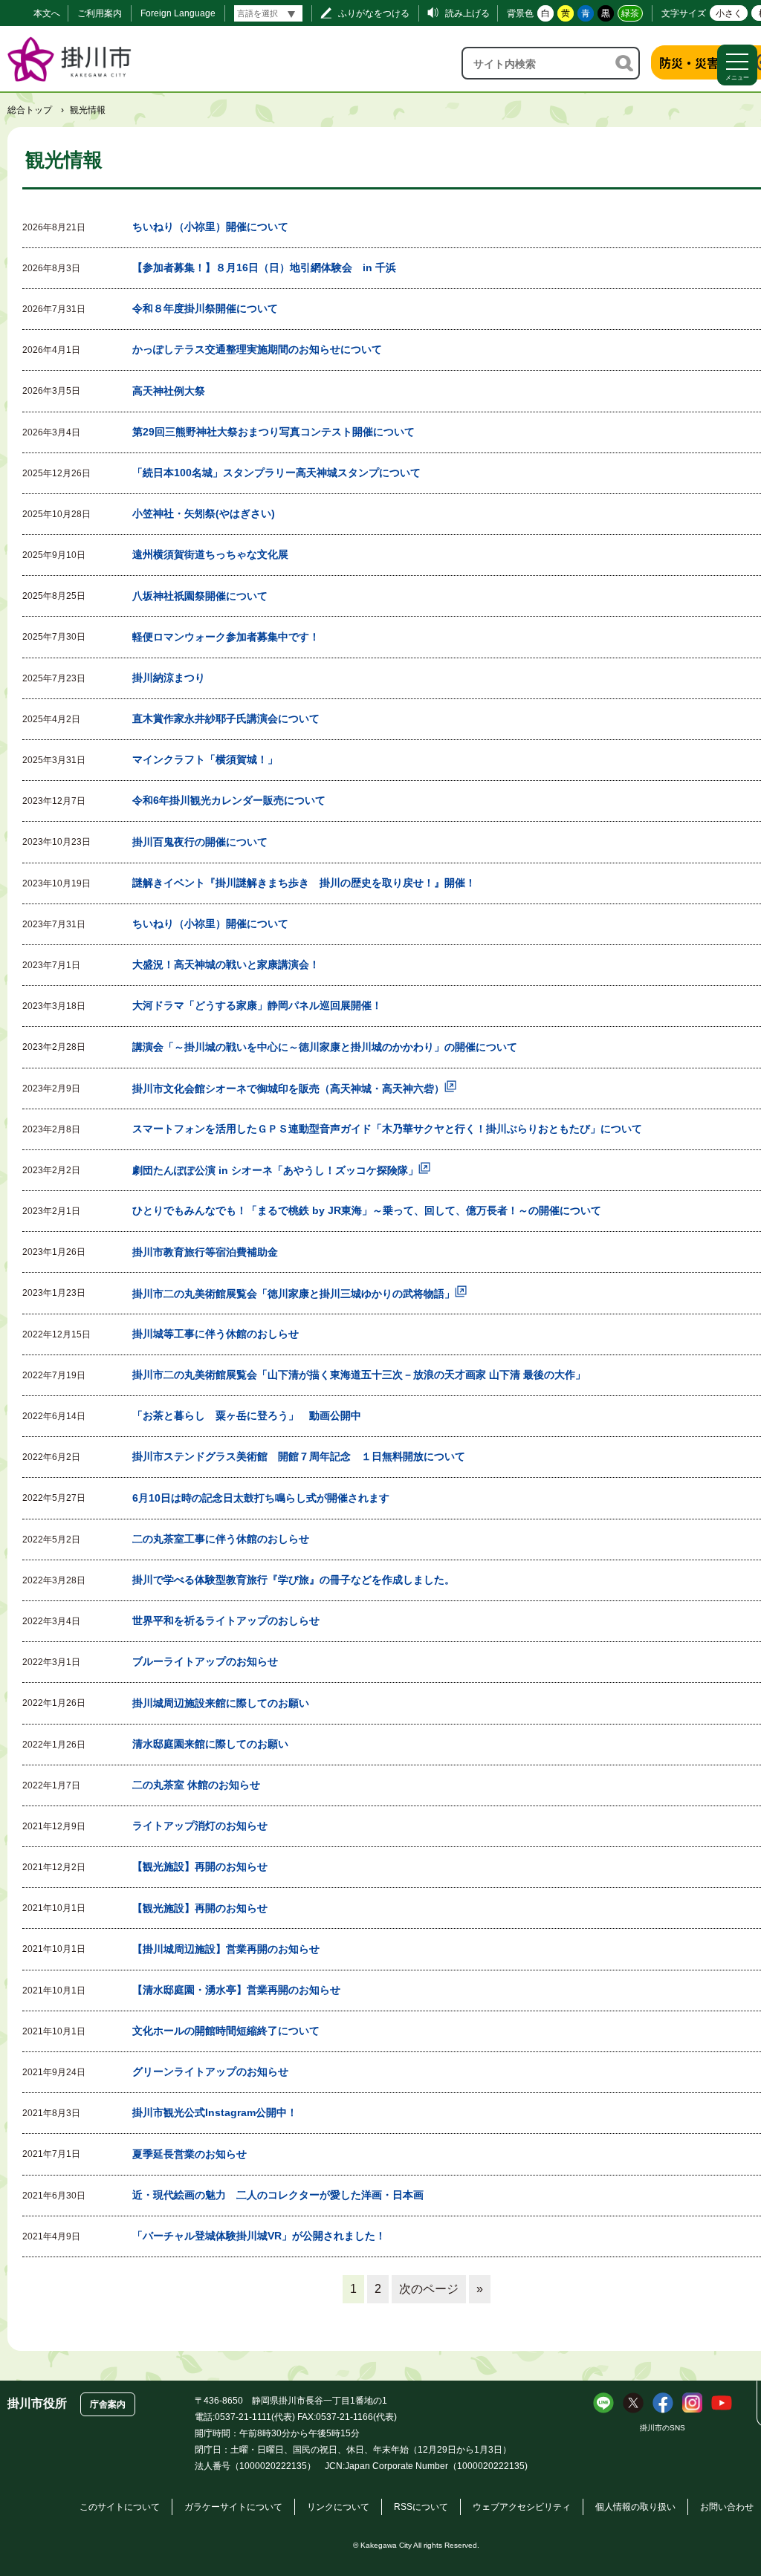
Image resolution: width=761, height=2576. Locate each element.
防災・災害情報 (701, 62)
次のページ (429, 2289)
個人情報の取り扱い (635, 2507)
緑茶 (630, 13)
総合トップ (30, 110)
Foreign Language (178, 13)
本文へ (47, 13)
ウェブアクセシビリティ (522, 2507)
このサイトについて (120, 2507)
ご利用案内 (100, 13)
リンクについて (338, 2507)
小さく (729, 13)
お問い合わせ (727, 2507)
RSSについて (421, 2507)
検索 (625, 63)
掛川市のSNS (663, 2428)
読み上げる (467, 13)
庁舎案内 (108, 2404)
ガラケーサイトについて (233, 2507)
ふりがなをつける (374, 13)
